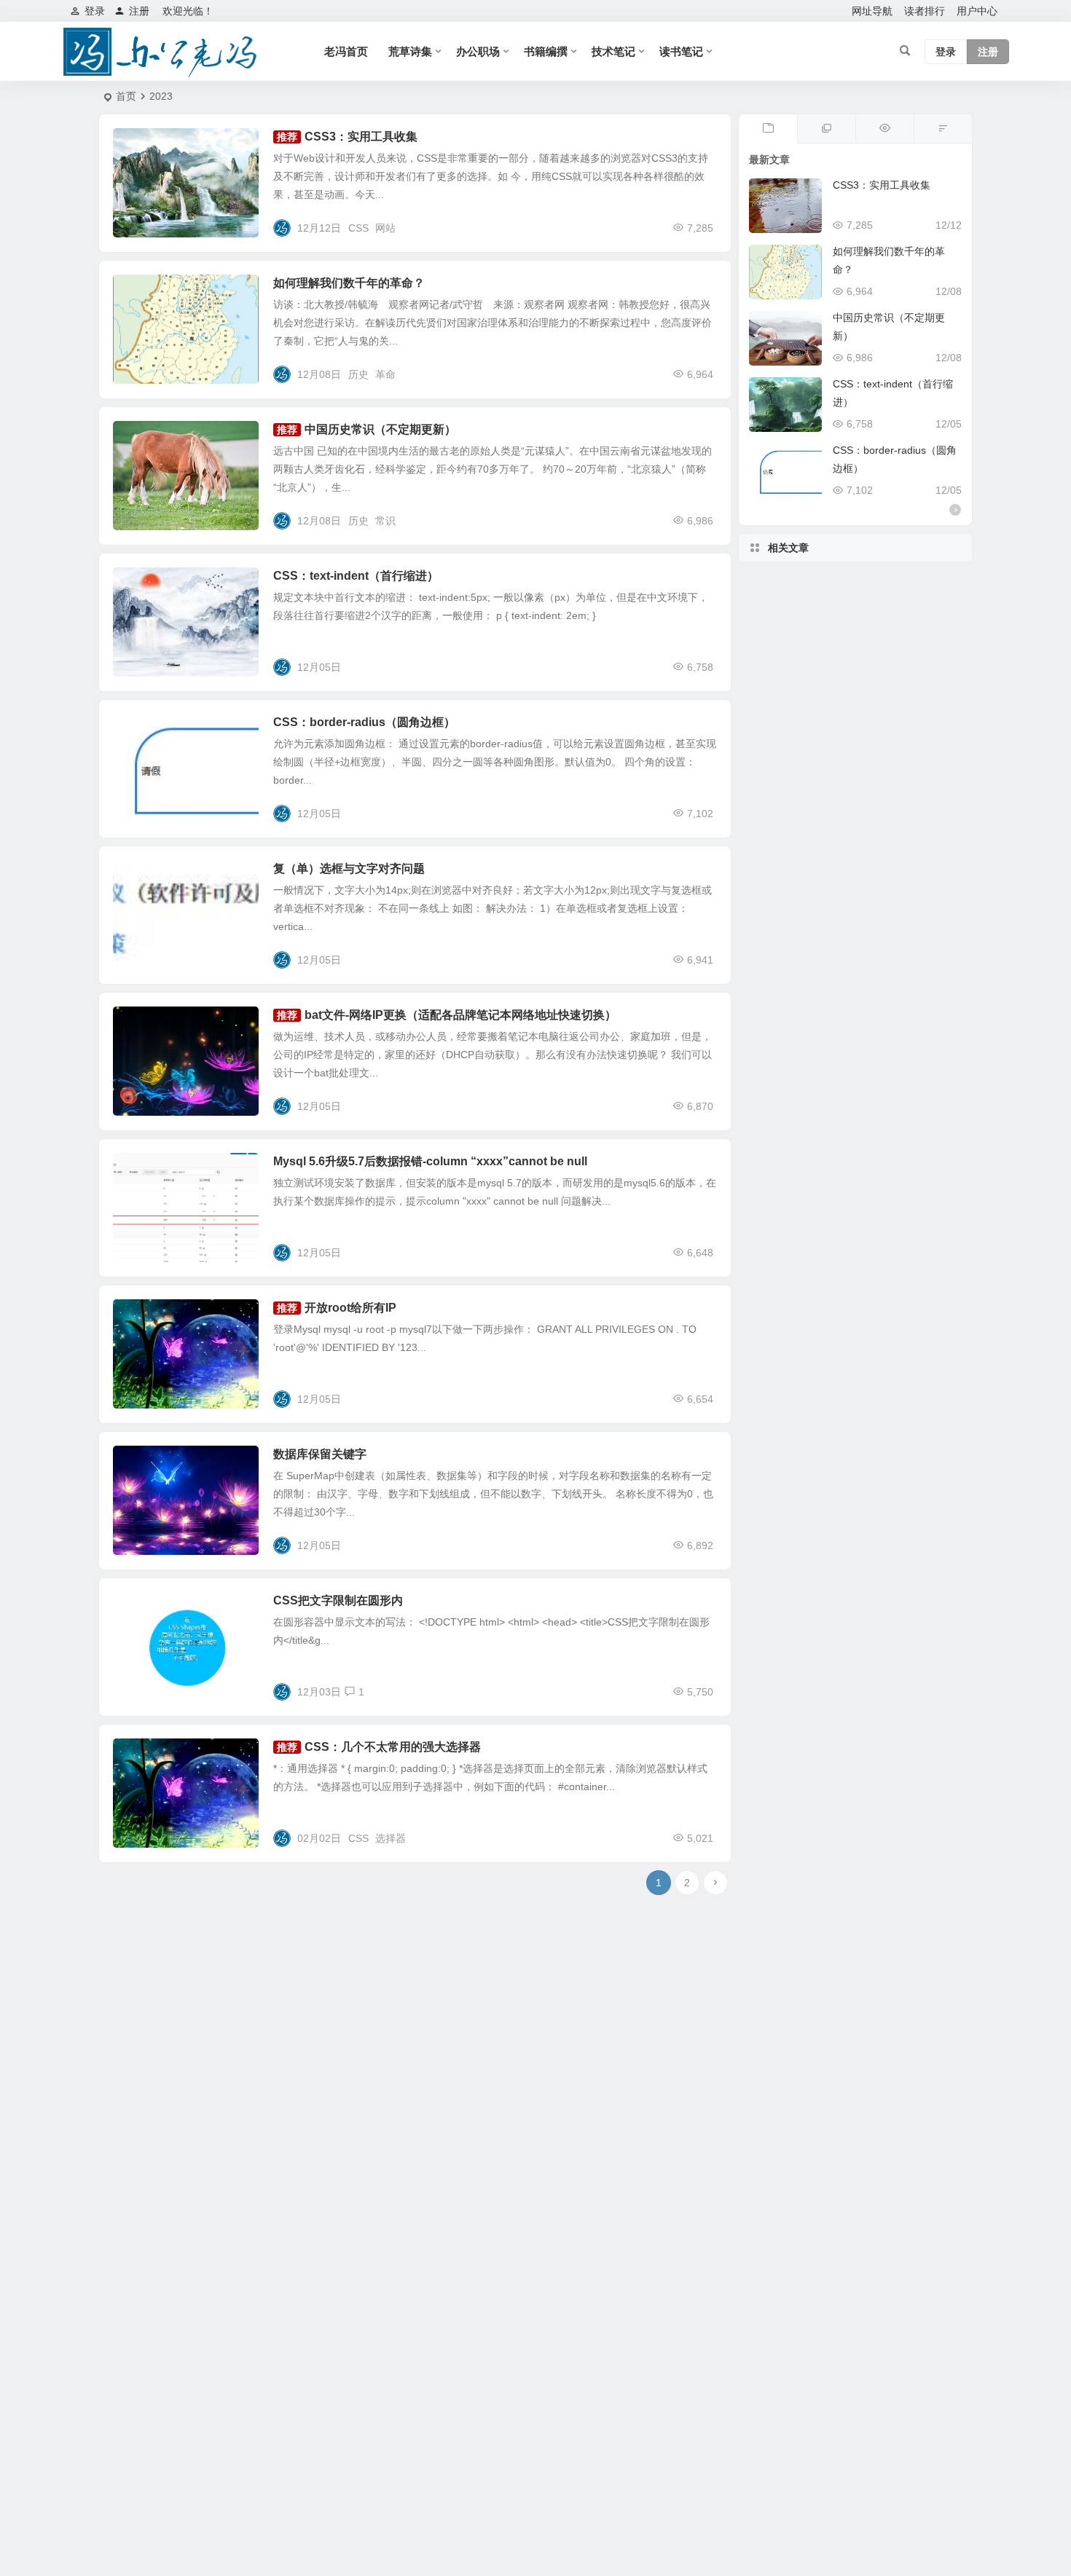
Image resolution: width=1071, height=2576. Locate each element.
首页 (126, 96)
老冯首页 (346, 51)
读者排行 (925, 11)
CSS (358, 228)
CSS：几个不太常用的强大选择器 (393, 1747)
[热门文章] (884, 129)
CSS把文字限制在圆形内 (338, 1600)
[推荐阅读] (826, 129)
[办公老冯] (164, 52)
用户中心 (977, 11)
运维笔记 (144, 1023)
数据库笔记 (148, 1170)
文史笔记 (144, 291)
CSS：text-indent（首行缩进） (356, 576)
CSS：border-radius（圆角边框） (364, 722)
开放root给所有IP (350, 1308)
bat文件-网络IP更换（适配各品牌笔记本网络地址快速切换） (460, 1015)
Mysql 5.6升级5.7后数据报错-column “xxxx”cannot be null (430, 1161)
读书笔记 (681, 51)
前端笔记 (144, 145)
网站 (385, 228)
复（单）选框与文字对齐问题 (349, 868)
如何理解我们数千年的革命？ (349, 283)
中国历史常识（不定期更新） (380, 429)
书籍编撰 (546, 51)
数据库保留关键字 (320, 1454)
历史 (358, 374)
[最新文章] (768, 129)
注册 (139, 11)
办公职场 (478, 51)
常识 (385, 521)
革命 (385, 374)
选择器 (391, 1838)
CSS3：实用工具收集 (361, 137)
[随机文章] (943, 129)
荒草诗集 (410, 51)
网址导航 (872, 11)
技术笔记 (613, 51)
